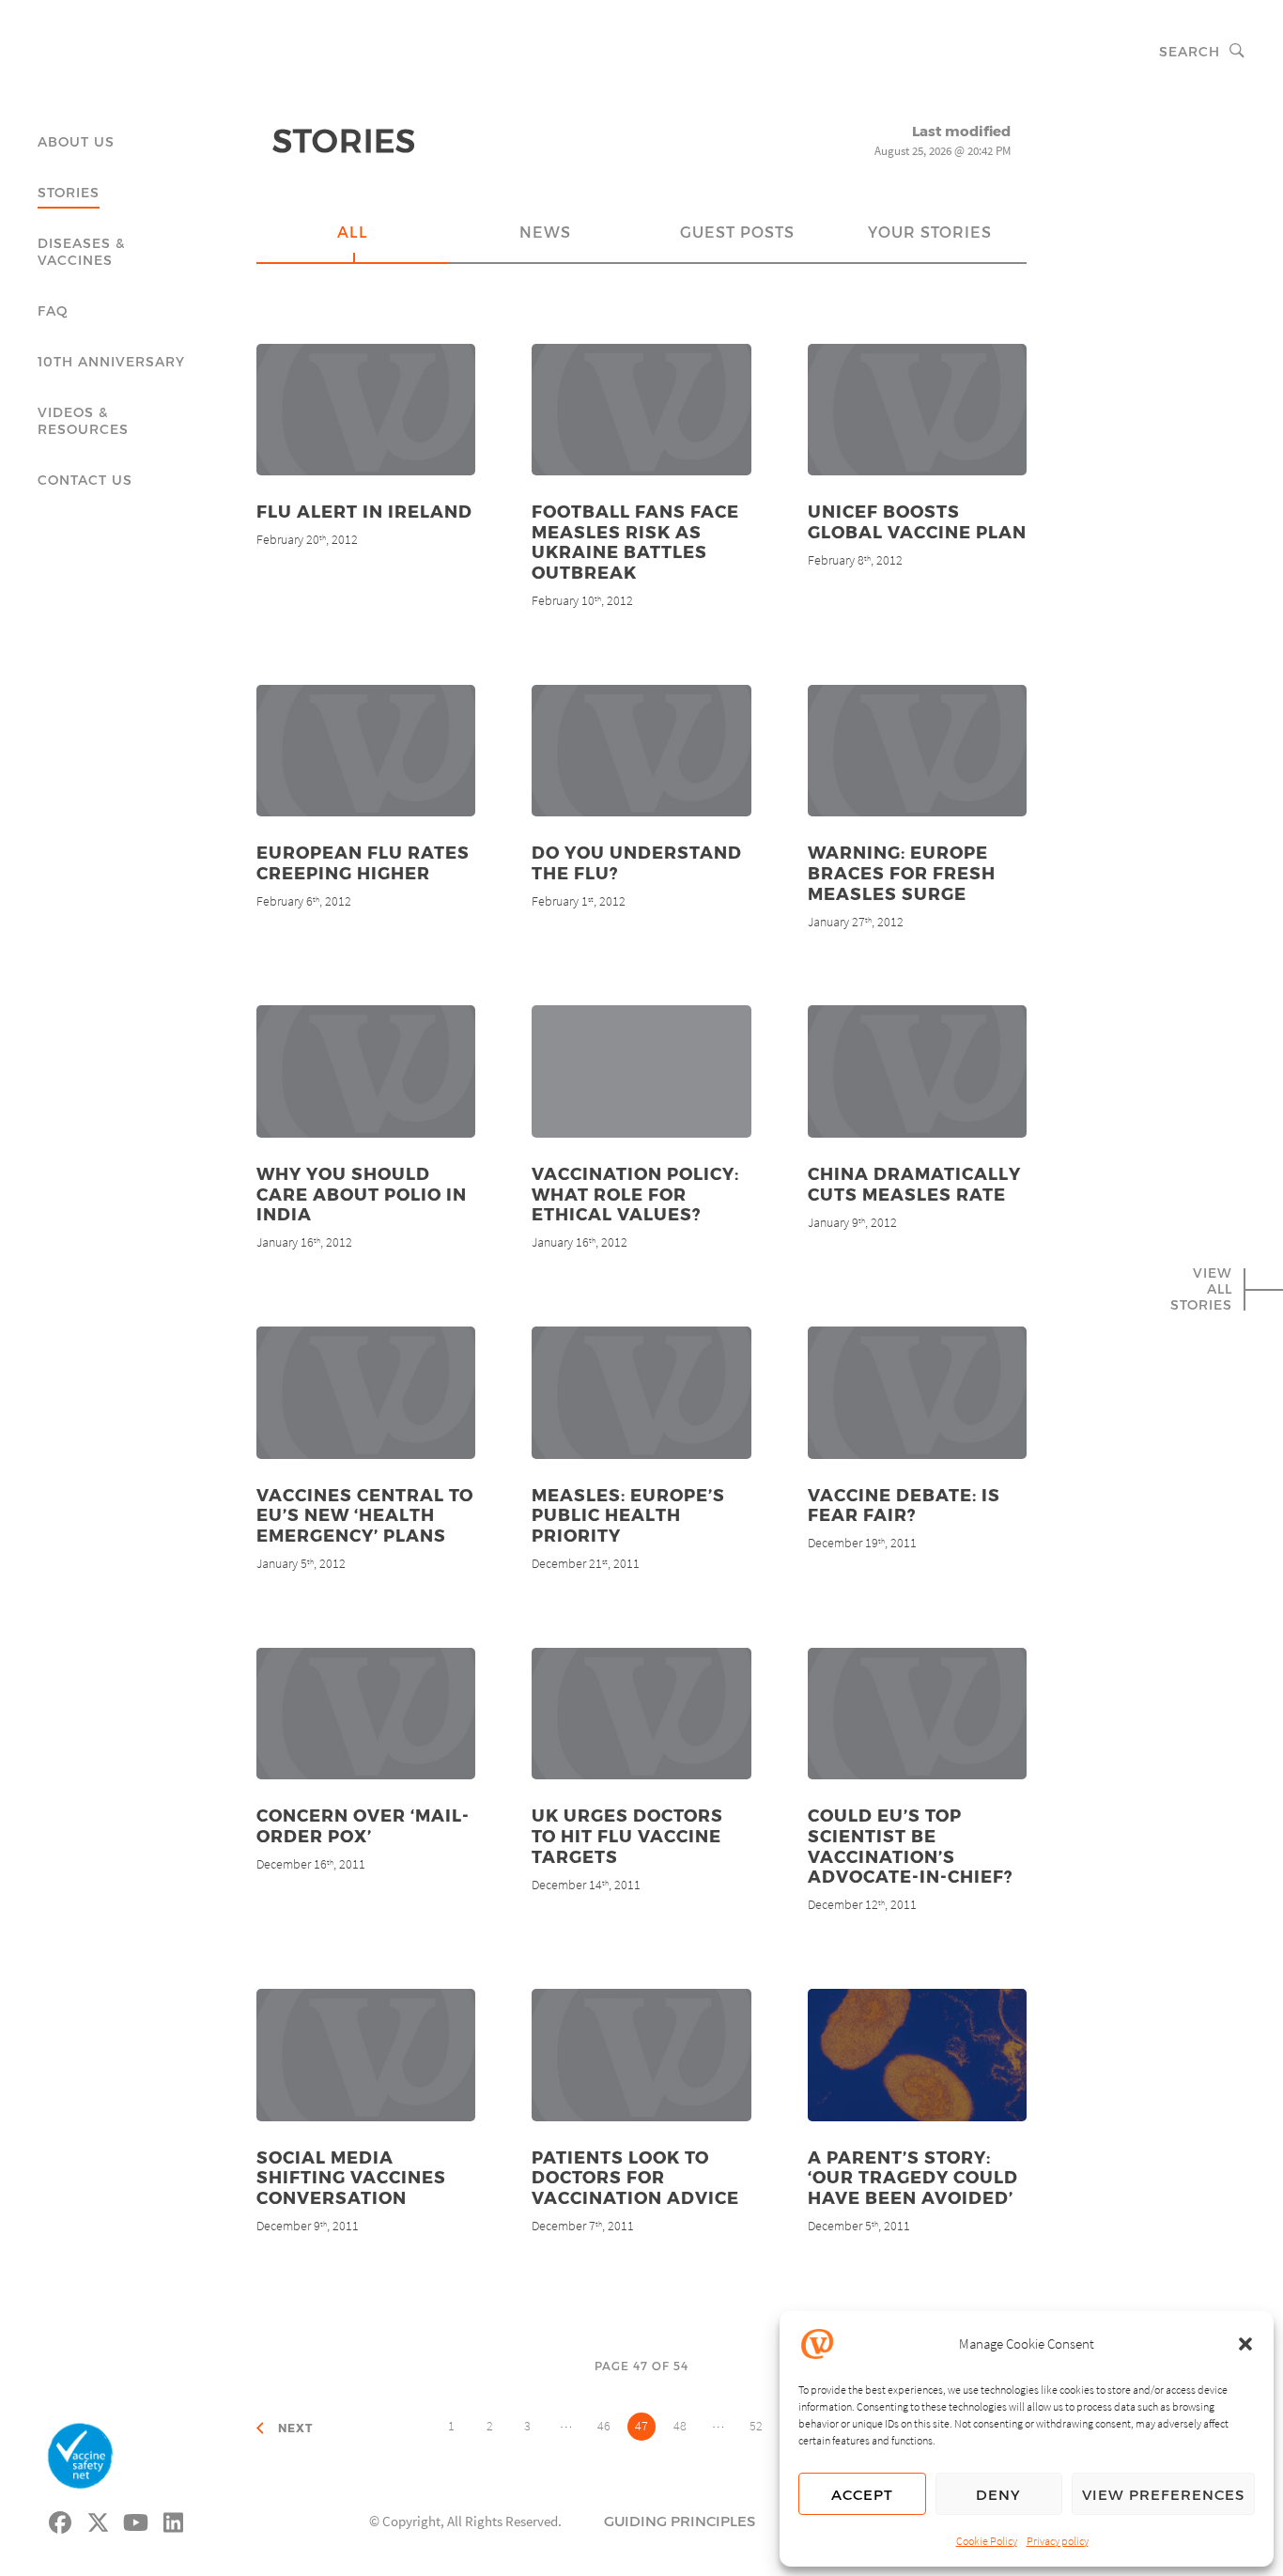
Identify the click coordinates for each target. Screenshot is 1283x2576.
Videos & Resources (83, 420)
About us (76, 141)
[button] (1245, 2344)
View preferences (1163, 2494)
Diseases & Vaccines (81, 251)
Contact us (85, 480)
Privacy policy (1058, 2541)
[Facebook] (61, 2520)
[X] (99, 2520)
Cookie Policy (987, 2541)
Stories (69, 192)
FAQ (53, 310)
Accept (862, 2494)
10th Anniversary (111, 361)
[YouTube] (136, 2520)
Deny (998, 2494)
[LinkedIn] (174, 2520)
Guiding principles (680, 2521)
